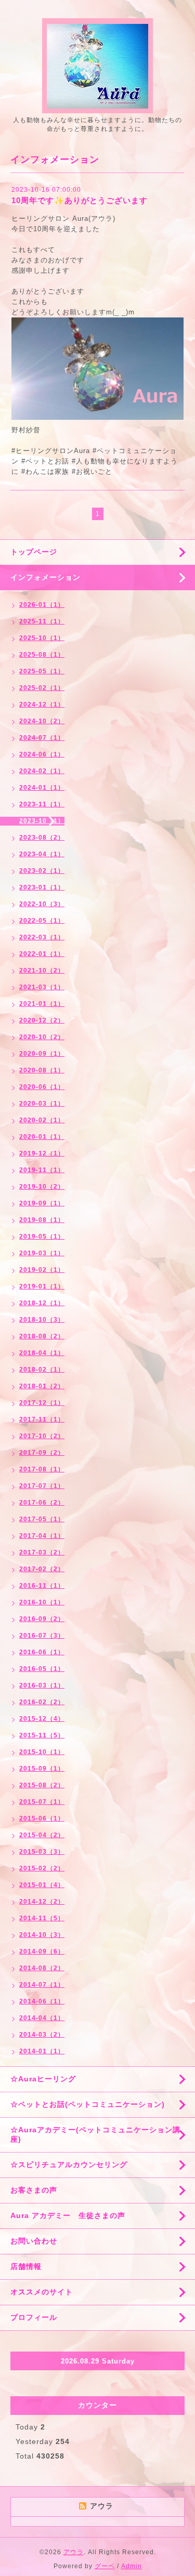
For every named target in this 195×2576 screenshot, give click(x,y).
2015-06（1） (42, 1818)
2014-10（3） (42, 1935)
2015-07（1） (42, 1802)
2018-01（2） (42, 1386)
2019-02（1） (42, 1270)
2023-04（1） (42, 854)
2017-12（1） (42, 1403)
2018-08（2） (42, 1336)
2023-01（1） (42, 887)
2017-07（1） (42, 1486)
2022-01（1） (42, 954)
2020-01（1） (42, 1137)
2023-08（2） (42, 838)
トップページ (34, 552)
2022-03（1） (42, 937)
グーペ (105, 2566)
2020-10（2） (42, 1037)
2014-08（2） (42, 1968)
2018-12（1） (42, 1303)
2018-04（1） (42, 1353)
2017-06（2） (42, 1503)
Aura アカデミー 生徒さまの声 (68, 2215)
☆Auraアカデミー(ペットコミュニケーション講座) (95, 2134)
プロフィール (34, 2317)
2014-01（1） (42, 2051)
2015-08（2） (42, 1785)
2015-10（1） (42, 1752)
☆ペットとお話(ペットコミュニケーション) (88, 2104)
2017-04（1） (42, 1536)
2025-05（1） (42, 671)
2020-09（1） (42, 1054)
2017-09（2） (42, 1453)
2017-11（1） (42, 1419)
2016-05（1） (42, 1669)
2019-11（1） (42, 1170)
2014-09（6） (42, 1951)
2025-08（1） (42, 655)
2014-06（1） (42, 2001)
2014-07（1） (42, 1985)
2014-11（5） (42, 1918)
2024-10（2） (42, 721)
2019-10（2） (42, 1187)
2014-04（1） (42, 2018)
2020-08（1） (42, 1070)
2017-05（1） (42, 1519)
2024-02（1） (42, 771)
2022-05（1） (42, 921)
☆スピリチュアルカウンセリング (69, 2165)
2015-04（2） (42, 1835)
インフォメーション (45, 577)
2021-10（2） (42, 971)
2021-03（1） (42, 987)
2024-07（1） (42, 738)
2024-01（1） (42, 788)
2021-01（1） (42, 1004)
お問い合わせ (34, 2241)
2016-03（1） (42, 1685)
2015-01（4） (42, 1885)
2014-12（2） (42, 1902)
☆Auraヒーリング (43, 2079)
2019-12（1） (42, 1153)
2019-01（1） (42, 1286)
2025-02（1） (42, 688)
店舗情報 (26, 2266)
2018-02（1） (42, 1370)
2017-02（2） (42, 1569)
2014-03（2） (42, 2035)
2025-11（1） (42, 621)
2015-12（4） (42, 1719)
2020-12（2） (42, 1020)
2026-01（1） (42, 605)
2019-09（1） (42, 1203)
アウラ (74, 2552)
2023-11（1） (42, 804)
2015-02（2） (42, 1868)
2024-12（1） (42, 705)
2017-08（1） (42, 1469)
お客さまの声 (34, 2190)
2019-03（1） (42, 1253)
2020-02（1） (42, 1120)
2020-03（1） (42, 1104)
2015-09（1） (42, 1769)
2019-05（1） (42, 1237)
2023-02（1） (42, 871)
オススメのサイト (42, 2292)
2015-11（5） (42, 1735)
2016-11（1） (42, 1586)
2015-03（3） (42, 1852)
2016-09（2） (42, 1619)
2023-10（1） (42, 821)
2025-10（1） (42, 638)
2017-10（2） (42, 1436)
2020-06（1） (42, 1087)
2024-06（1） (42, 754)
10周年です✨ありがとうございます (80, 200)
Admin (132, 2566)
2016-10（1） (42, 1602)
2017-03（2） (42, 1552)
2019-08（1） (42, 1220)
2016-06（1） (42, 1652)
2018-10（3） (42, 1320)
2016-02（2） (42, 1702)
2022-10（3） (42, 904)
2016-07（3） (42, 1636)
